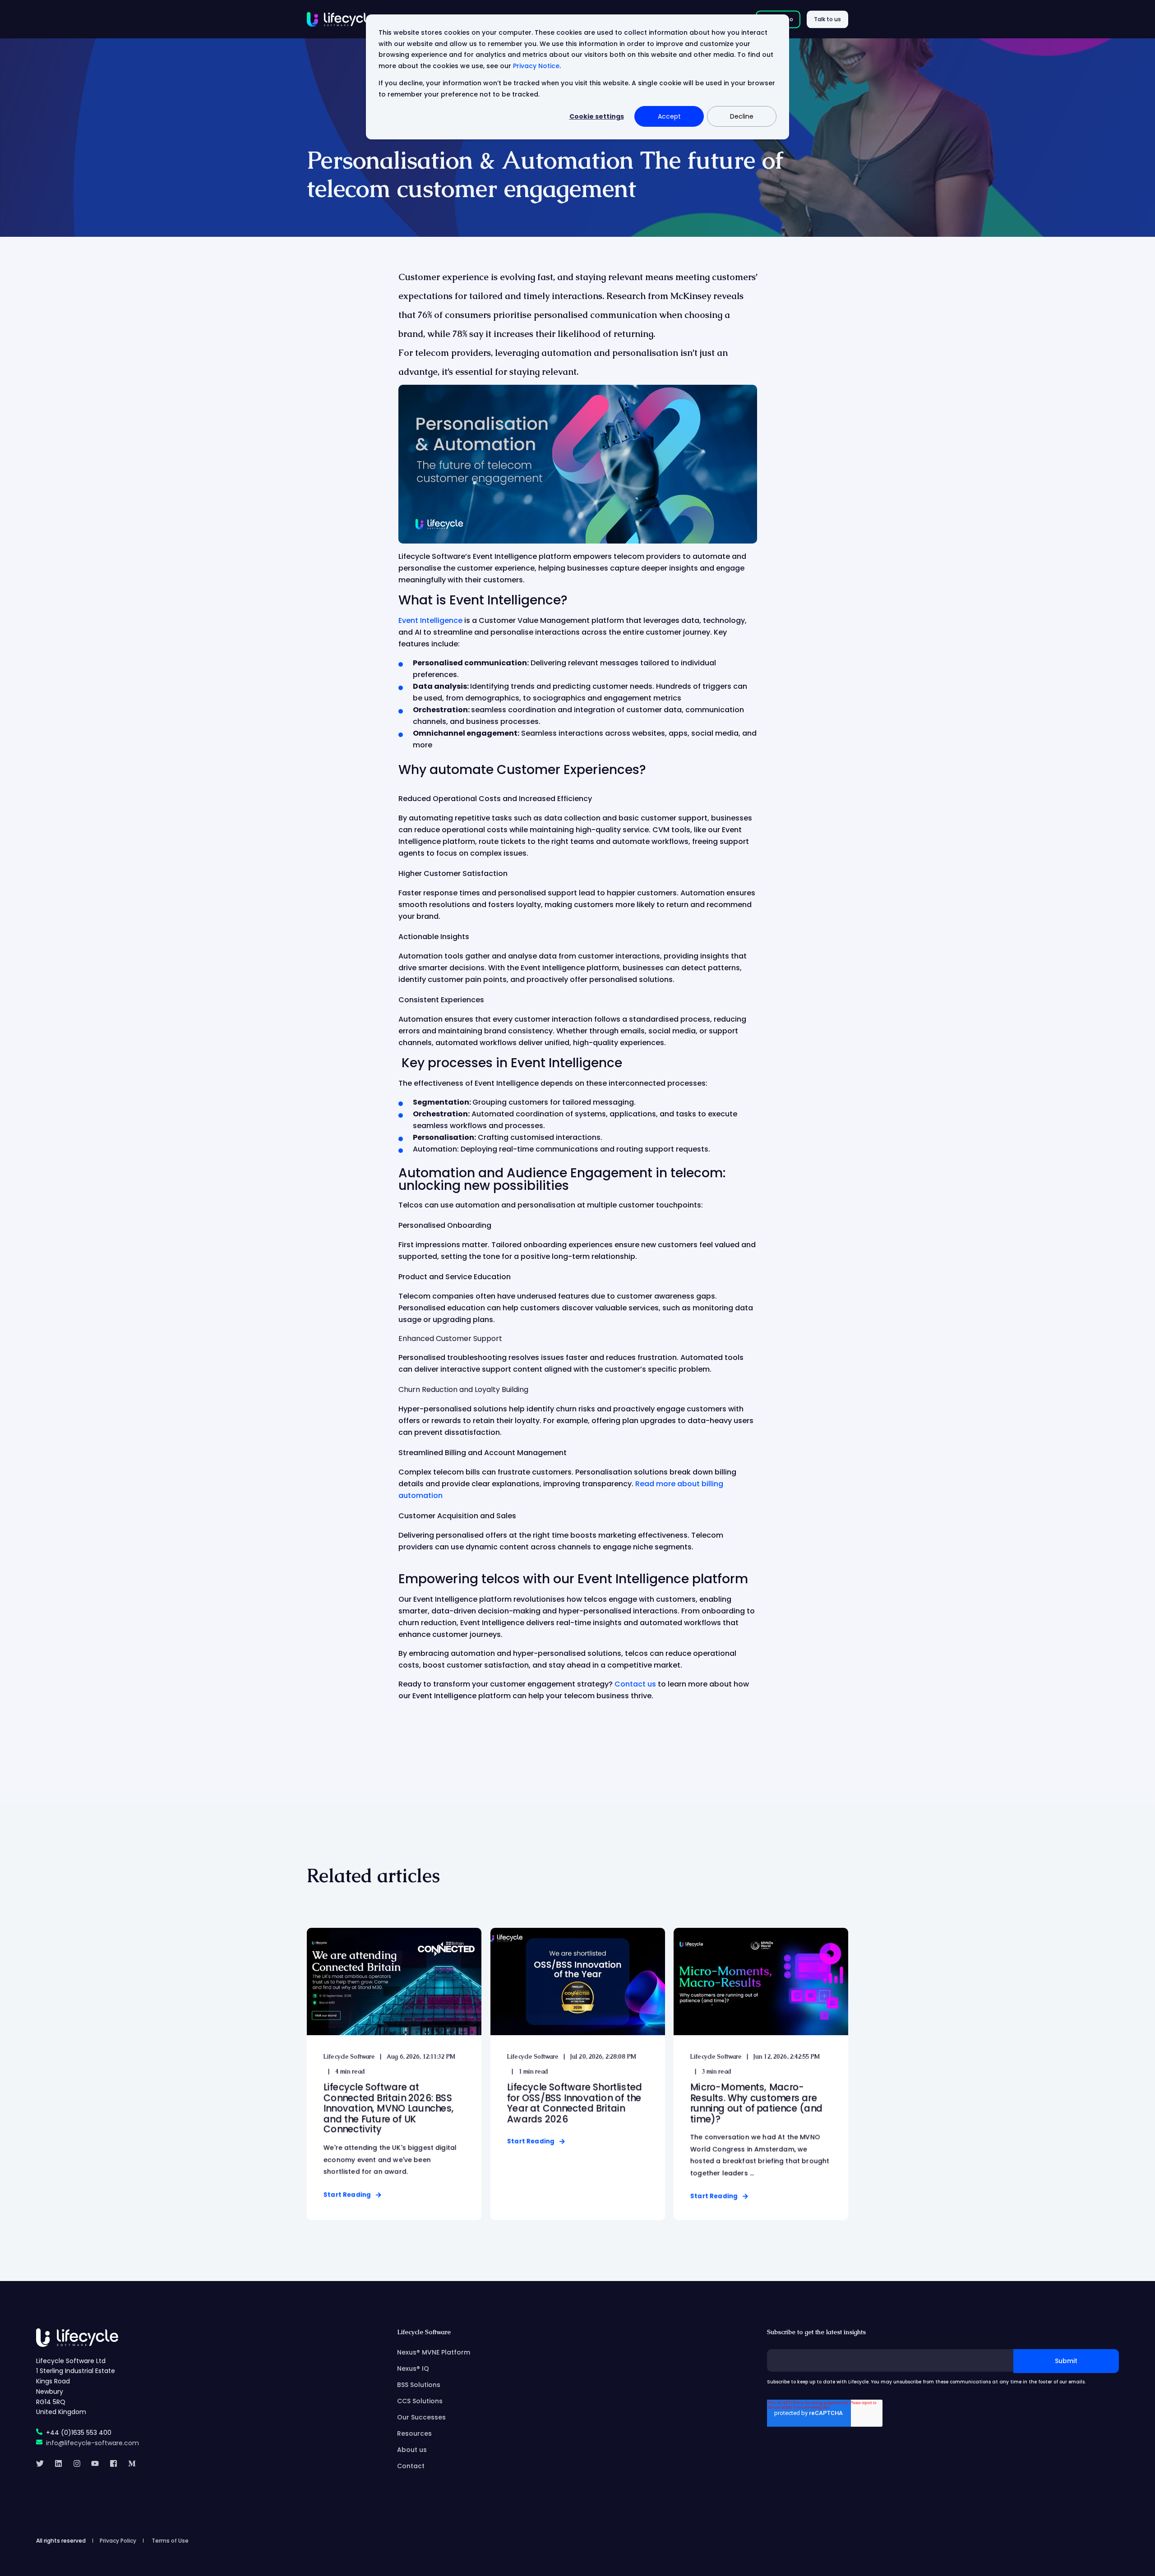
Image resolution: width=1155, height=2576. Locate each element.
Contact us (635, 1684)
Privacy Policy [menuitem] (118, 2541)
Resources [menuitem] (414, 2433)
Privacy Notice (536, 66)
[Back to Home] (341, 19)
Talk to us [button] (827, 19)
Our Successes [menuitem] (421, 2417)
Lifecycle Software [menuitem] (424, 2332)
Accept (669, 116)
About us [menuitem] (412, 2450)
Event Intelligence (430, 620)
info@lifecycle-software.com (92, 2443)
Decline (742, 116)
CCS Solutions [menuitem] (420, 2401)
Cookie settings (597, 116)
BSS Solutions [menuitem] (419, 2385)
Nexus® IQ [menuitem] (413, 2369)
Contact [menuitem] (411, 2466)
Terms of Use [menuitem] (170, 2541)
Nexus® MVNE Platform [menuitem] (434, 2352)
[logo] (77, 2337)
